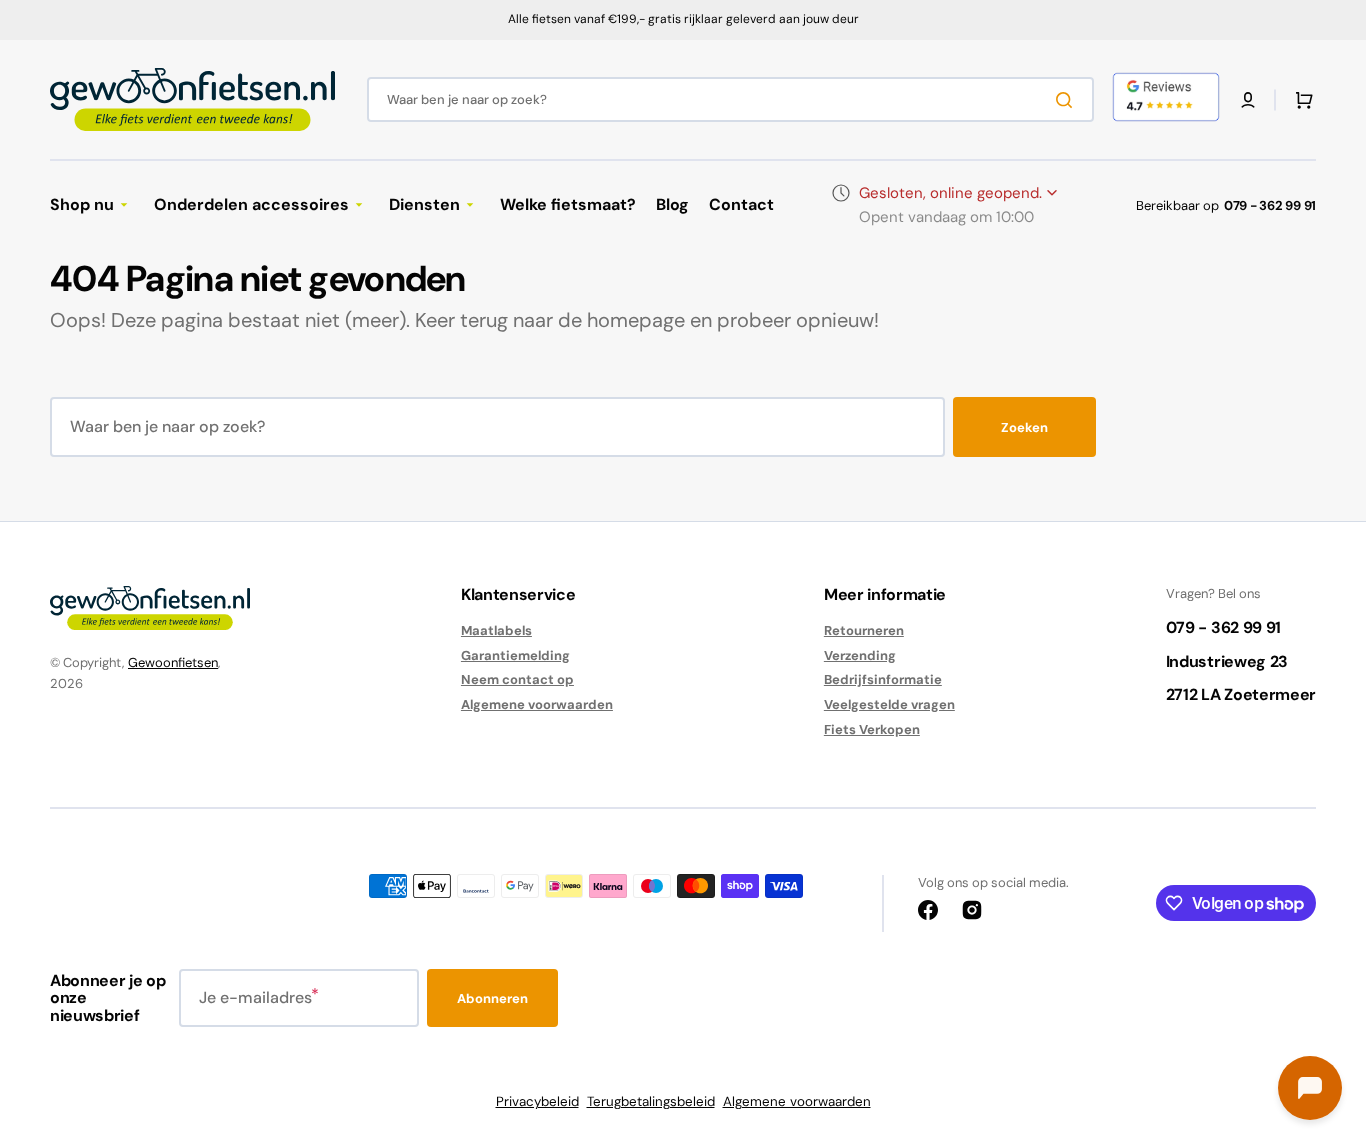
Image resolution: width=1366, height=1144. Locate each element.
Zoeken (1024, 427)
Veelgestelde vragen (889, 704)
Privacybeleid (537, 1101)
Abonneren (492, 998)
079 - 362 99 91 (1270, 205)
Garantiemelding (515, 655)
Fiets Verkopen (872, 729)
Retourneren (864, 631)
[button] (1248, 100)
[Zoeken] (1068, 100)
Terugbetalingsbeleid (651, 1101)
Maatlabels (496, 631)
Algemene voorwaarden (537, 704)
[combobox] (730, 99)
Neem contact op (517, 679)
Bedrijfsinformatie (883, 679)
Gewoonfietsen (173, 662)
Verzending (860, 655)
